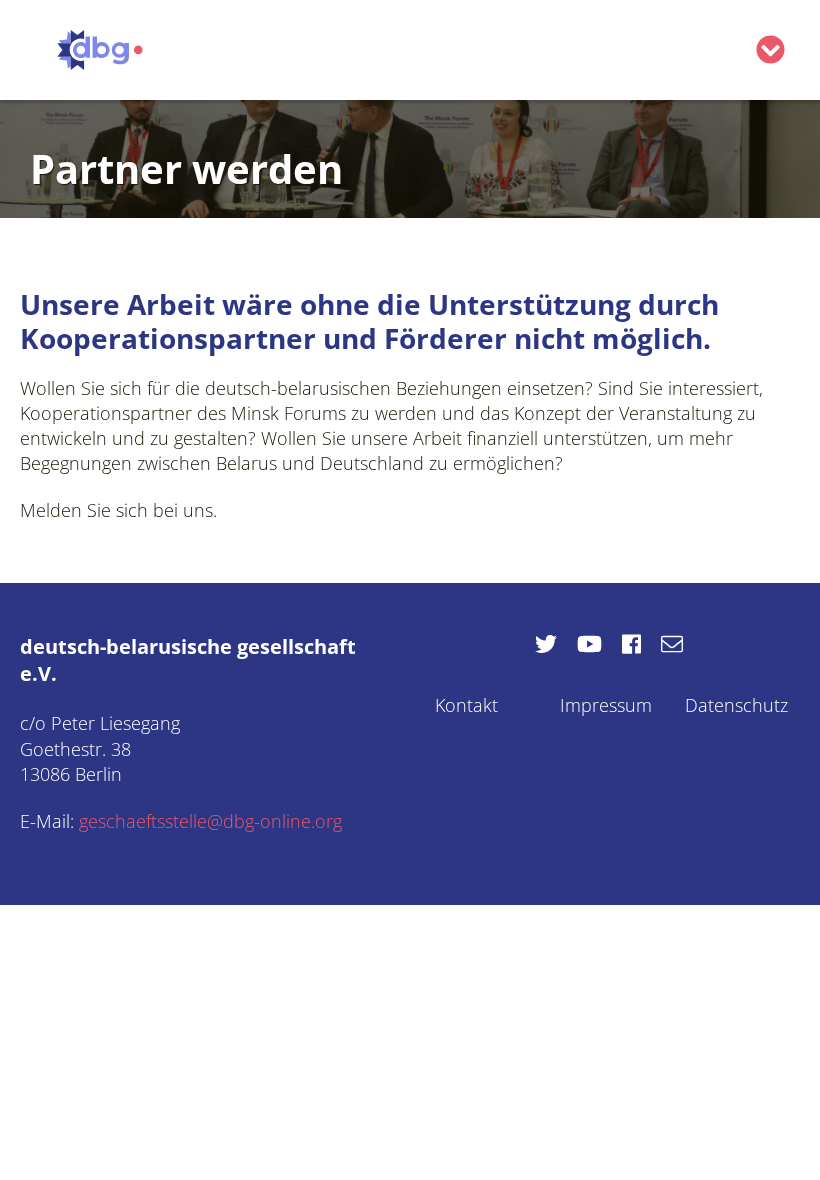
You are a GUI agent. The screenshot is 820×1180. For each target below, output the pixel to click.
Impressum (606, 705)
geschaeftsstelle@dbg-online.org (210, 821)
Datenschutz (736, 705)
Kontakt (466, 705)
